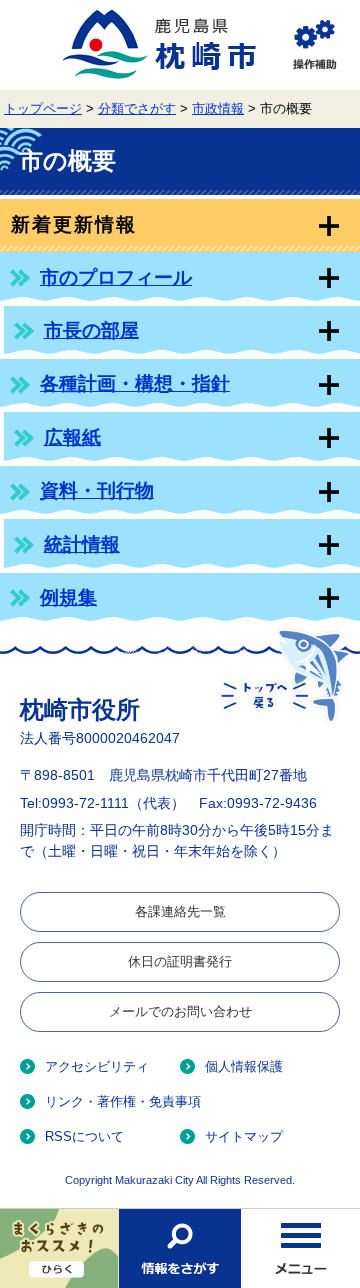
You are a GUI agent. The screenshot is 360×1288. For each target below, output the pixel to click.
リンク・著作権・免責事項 (123, 1101)
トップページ (43, 109)
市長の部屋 (91, 330)
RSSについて (84, 1136)
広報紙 (72, 437)
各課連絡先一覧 (180, 911)
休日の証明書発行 (180, 961)
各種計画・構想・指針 (135, 383)
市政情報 (218, 109)
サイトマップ (244, 1136)
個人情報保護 (244, 1066)
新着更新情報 (73, 224)
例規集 (68, 597)
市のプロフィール (116, 277)
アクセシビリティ (97, 1066)
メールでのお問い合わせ (180, 1011)
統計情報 (82, 544)
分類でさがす (137, 109)
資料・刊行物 (97, 490)
